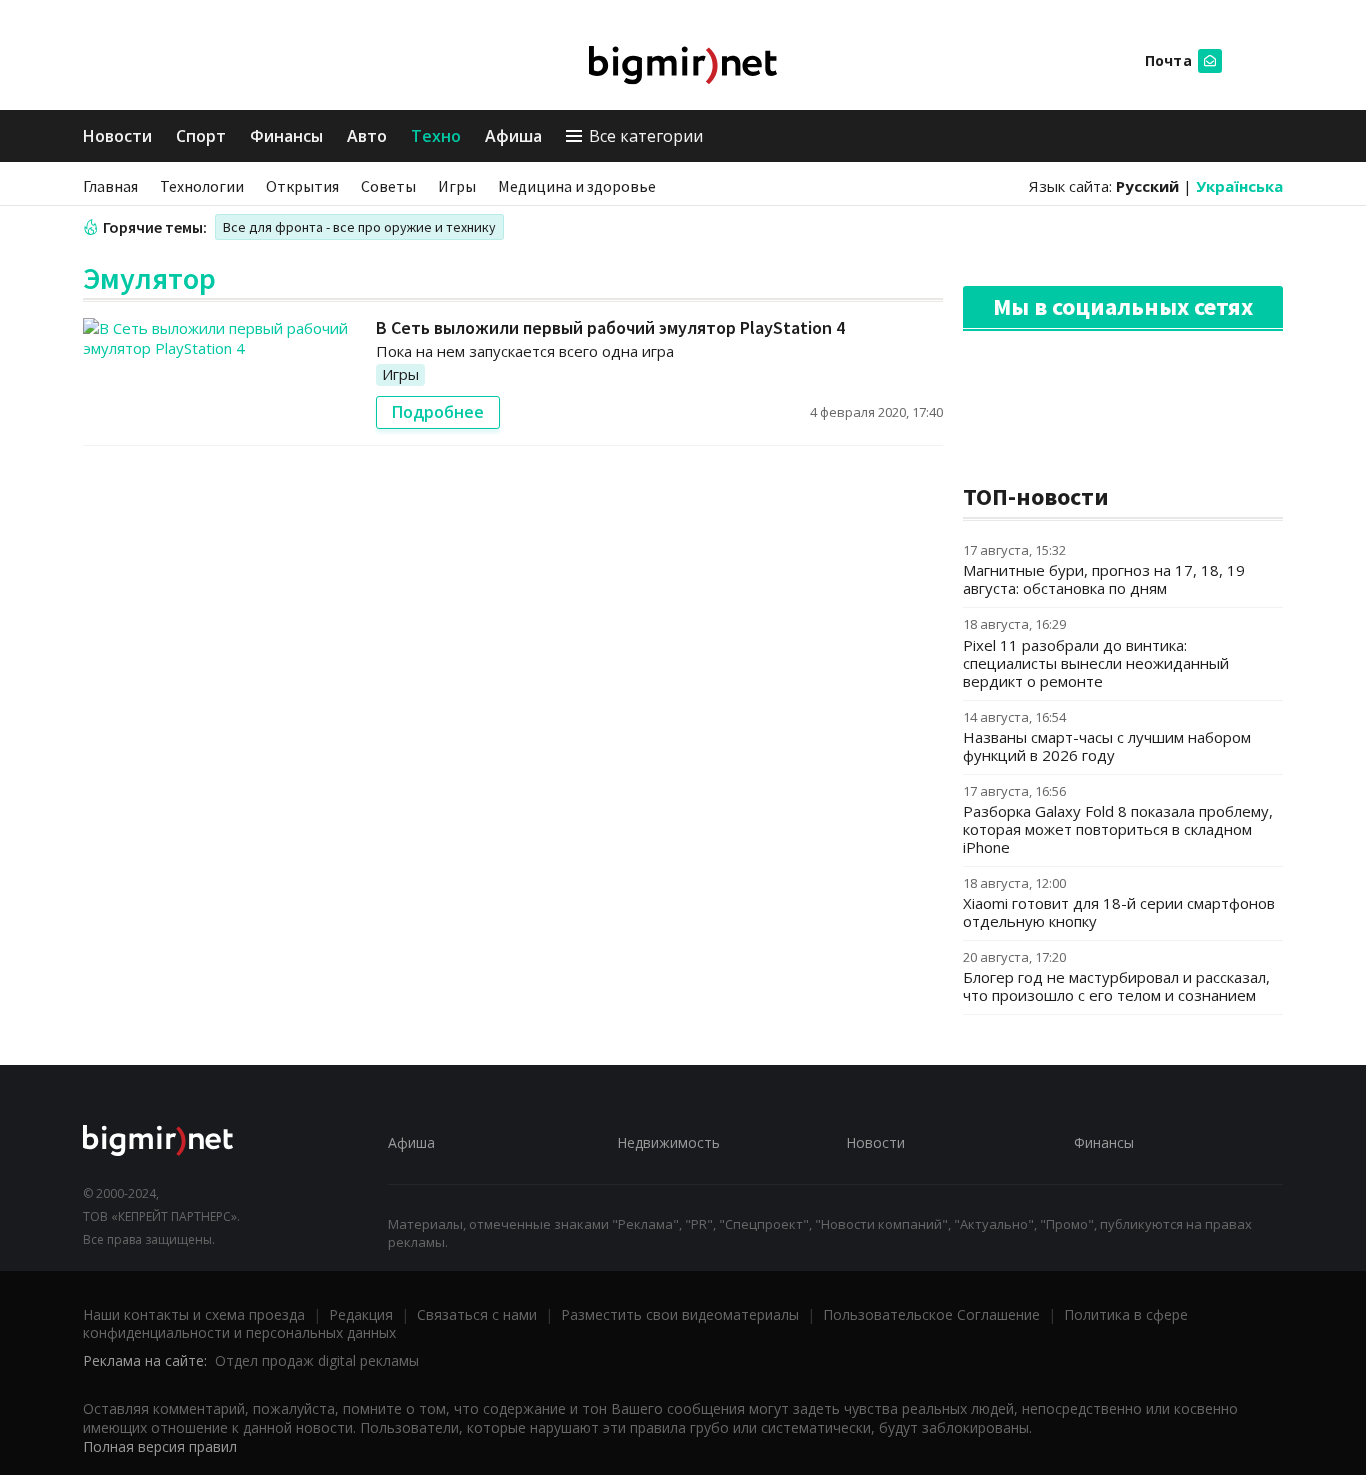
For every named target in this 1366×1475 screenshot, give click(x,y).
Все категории (646, 136)
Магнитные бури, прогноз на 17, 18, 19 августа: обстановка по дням (1104, 579)
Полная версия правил (160, 1446)
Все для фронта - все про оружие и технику (359, 227)
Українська (1239, 186)
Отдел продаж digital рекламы (317, 1360)
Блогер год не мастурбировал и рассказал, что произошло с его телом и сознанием (1116, 986)
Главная (110, 186)
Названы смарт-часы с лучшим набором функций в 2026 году (1107, 746)
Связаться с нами (477, 1314)
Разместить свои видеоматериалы (680, 1314)
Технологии (202, 186)
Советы (388, 186)
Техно (436, 136)
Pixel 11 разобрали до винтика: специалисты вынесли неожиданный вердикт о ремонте (1096, 663)
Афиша (513, 136)
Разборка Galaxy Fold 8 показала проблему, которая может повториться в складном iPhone (1118, 829)
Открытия (302, 186)
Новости (117, 136)
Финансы (286, 136)
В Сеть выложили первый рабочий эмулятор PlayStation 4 (610, 327)
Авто (367, 136)
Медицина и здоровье (577, 186)
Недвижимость (668, 1142)
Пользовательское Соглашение (931, 1314)
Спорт (201, 136)
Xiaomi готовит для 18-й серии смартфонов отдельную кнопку (1119, 912)
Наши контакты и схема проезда (194, 1314)
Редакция (361, 1314)
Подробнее (438, 412)
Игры (457, 186)
